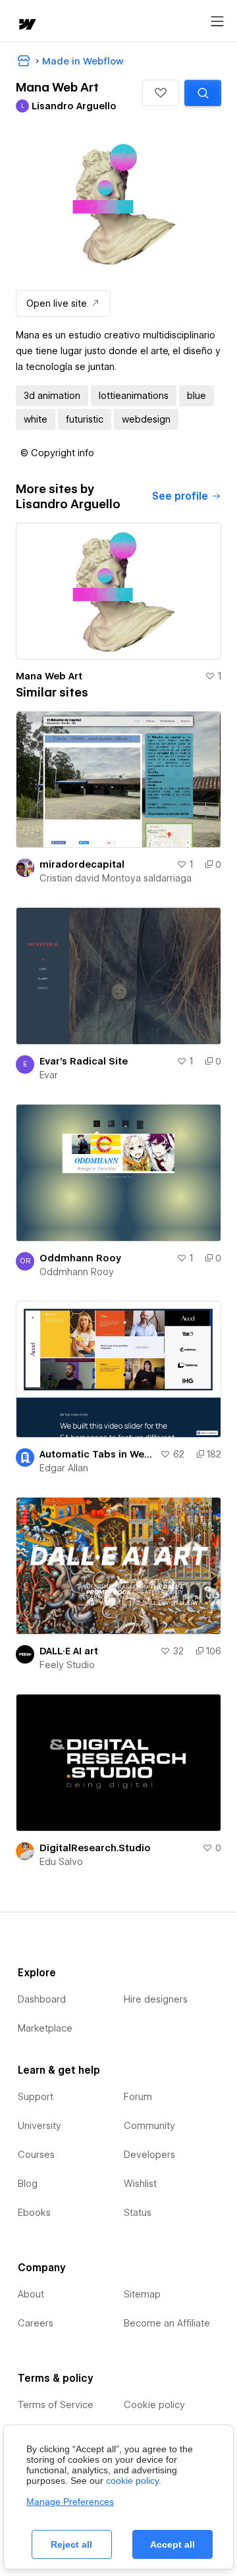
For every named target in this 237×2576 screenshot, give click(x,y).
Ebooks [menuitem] (34, 2213)
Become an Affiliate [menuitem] (167, 2323)
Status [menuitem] (138, 2213)
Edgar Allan (64, 1468)
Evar (49, 1075)
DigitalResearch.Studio (95, 1848)
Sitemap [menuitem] (142, 2294)
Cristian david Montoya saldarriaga (116, 878)
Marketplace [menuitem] (45, 2028)
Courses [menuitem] (36, 2155)
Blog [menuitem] (28, 2184)
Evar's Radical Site (84, 1061)
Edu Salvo (61, 1862)
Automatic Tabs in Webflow (97, 1454)
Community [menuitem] (149, 2126)
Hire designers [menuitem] (156, 1999)
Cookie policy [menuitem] (154, 2405)
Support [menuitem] (36, 2097)
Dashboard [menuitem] (42, 1999)
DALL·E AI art (69, 1651)
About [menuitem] (31, 2294)
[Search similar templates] (203, 93)
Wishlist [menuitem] (140, 2184)
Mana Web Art (49, 676)
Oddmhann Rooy (80, 1258)
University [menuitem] (39, 2126)
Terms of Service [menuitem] (56, 2405)
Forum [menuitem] (138, 2097)
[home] (26, 25)
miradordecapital (82, 864)
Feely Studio (67, 1665)
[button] (161, 93)
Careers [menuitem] (36, 2323)
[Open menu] (217, 22)
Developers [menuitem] (149, 2155)
